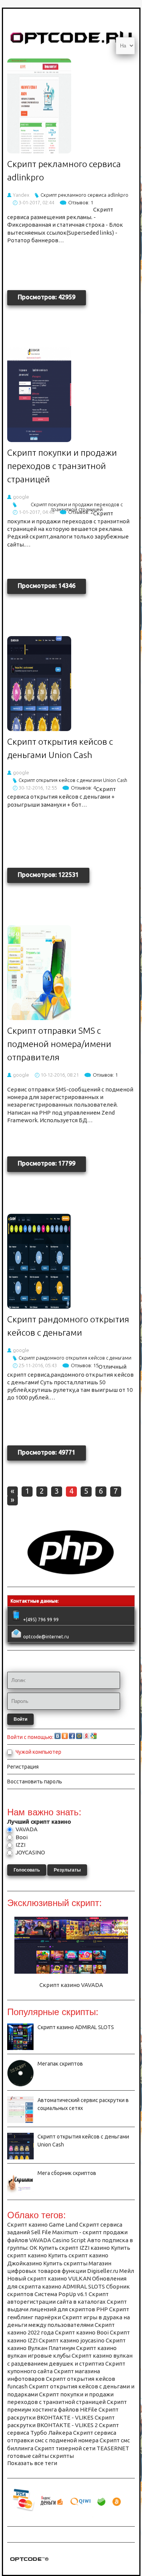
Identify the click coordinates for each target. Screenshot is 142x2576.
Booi (21, 1837)
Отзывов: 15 (85, 1365)
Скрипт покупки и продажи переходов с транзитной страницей (62, 466)
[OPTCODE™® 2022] (71, 1577)
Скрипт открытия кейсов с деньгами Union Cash (73, 780)
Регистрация (23, 1767)
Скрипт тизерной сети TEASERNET (82, 2448)
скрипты (62, 2456)
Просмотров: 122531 (48, 875)
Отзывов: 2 (81, 512)
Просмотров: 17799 (47, 1163)
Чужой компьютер (38, 1752)
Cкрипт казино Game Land (43, 2225)
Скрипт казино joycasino (72, 2340)
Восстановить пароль (35, 1782)
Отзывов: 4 (83, 788)
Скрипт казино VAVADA (71, 1985)
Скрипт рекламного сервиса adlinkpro (84, 195)
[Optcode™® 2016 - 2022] (29, 2563)
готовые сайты (28, 2456)
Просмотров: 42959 (47, 297)
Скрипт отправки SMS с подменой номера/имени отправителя (59, 1044)
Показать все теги (32, 2463)
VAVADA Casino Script (58, 2240)
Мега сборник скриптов (67, 2173)
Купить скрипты (65, 2263)
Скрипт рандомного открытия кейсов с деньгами (75, 1358)
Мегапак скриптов (60, 2064)
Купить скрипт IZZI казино (74, 2248)
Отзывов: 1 (81, 202)
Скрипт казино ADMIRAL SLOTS (76, 2027)
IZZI (20, 1845)
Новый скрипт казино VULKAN (49, 2278)
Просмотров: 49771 (47, 1452)
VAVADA (26, 1829)
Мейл (127, 2271)
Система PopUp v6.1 (61, 2294)
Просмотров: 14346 (47, 586)
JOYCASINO (30, 1852)
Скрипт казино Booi (82, 2332)
